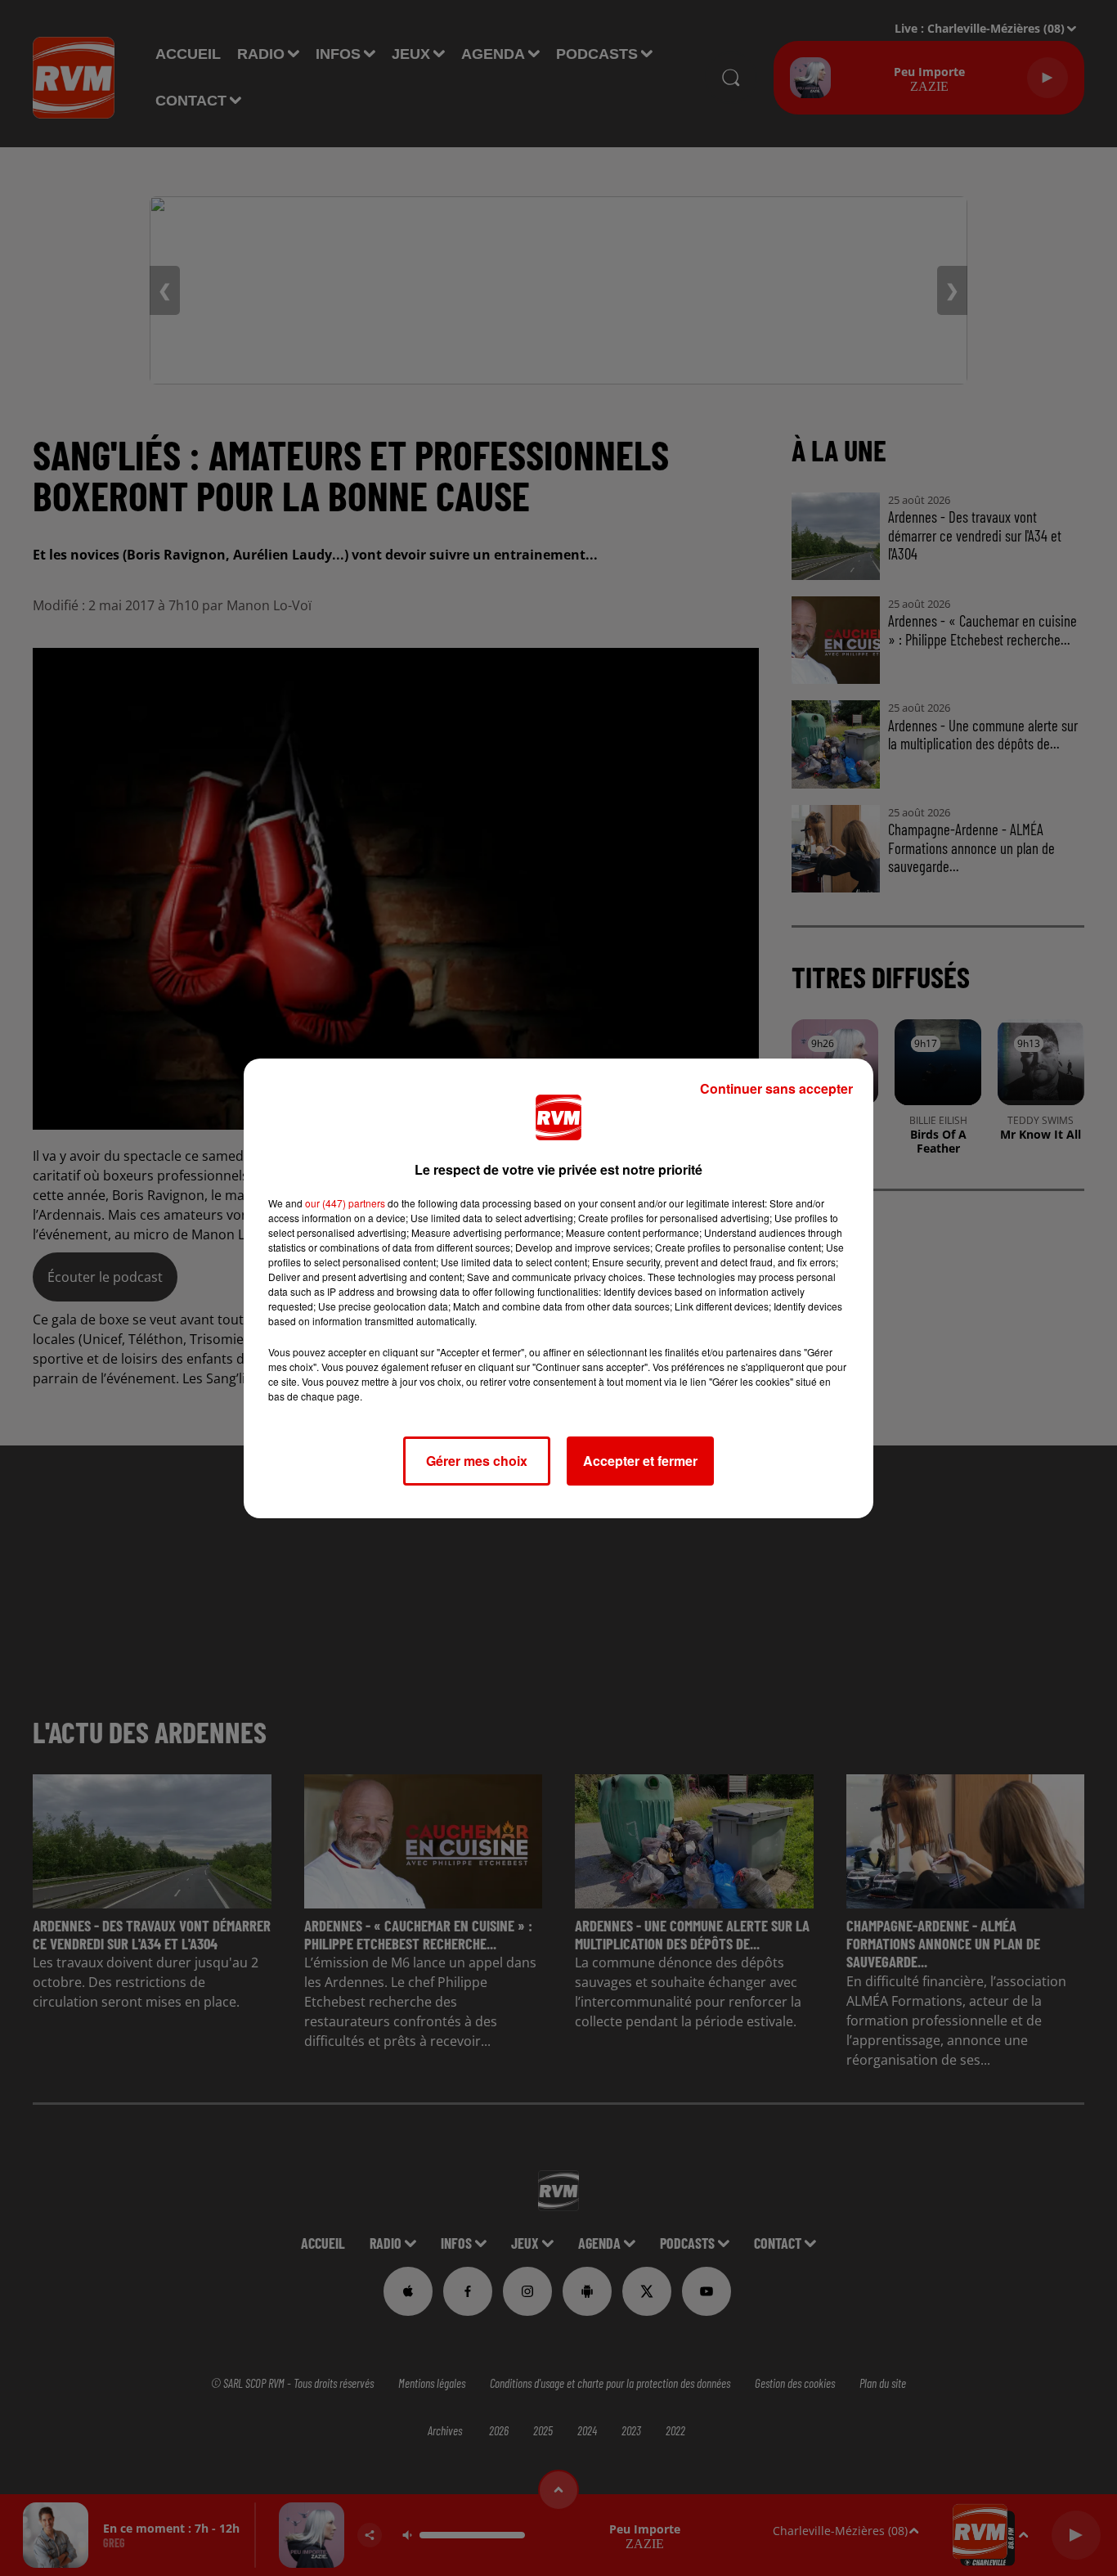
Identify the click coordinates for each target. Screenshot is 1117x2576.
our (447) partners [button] (345, 1203)
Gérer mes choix (477, 1461)
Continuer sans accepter (776, 1088)
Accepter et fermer (640, 1461)
